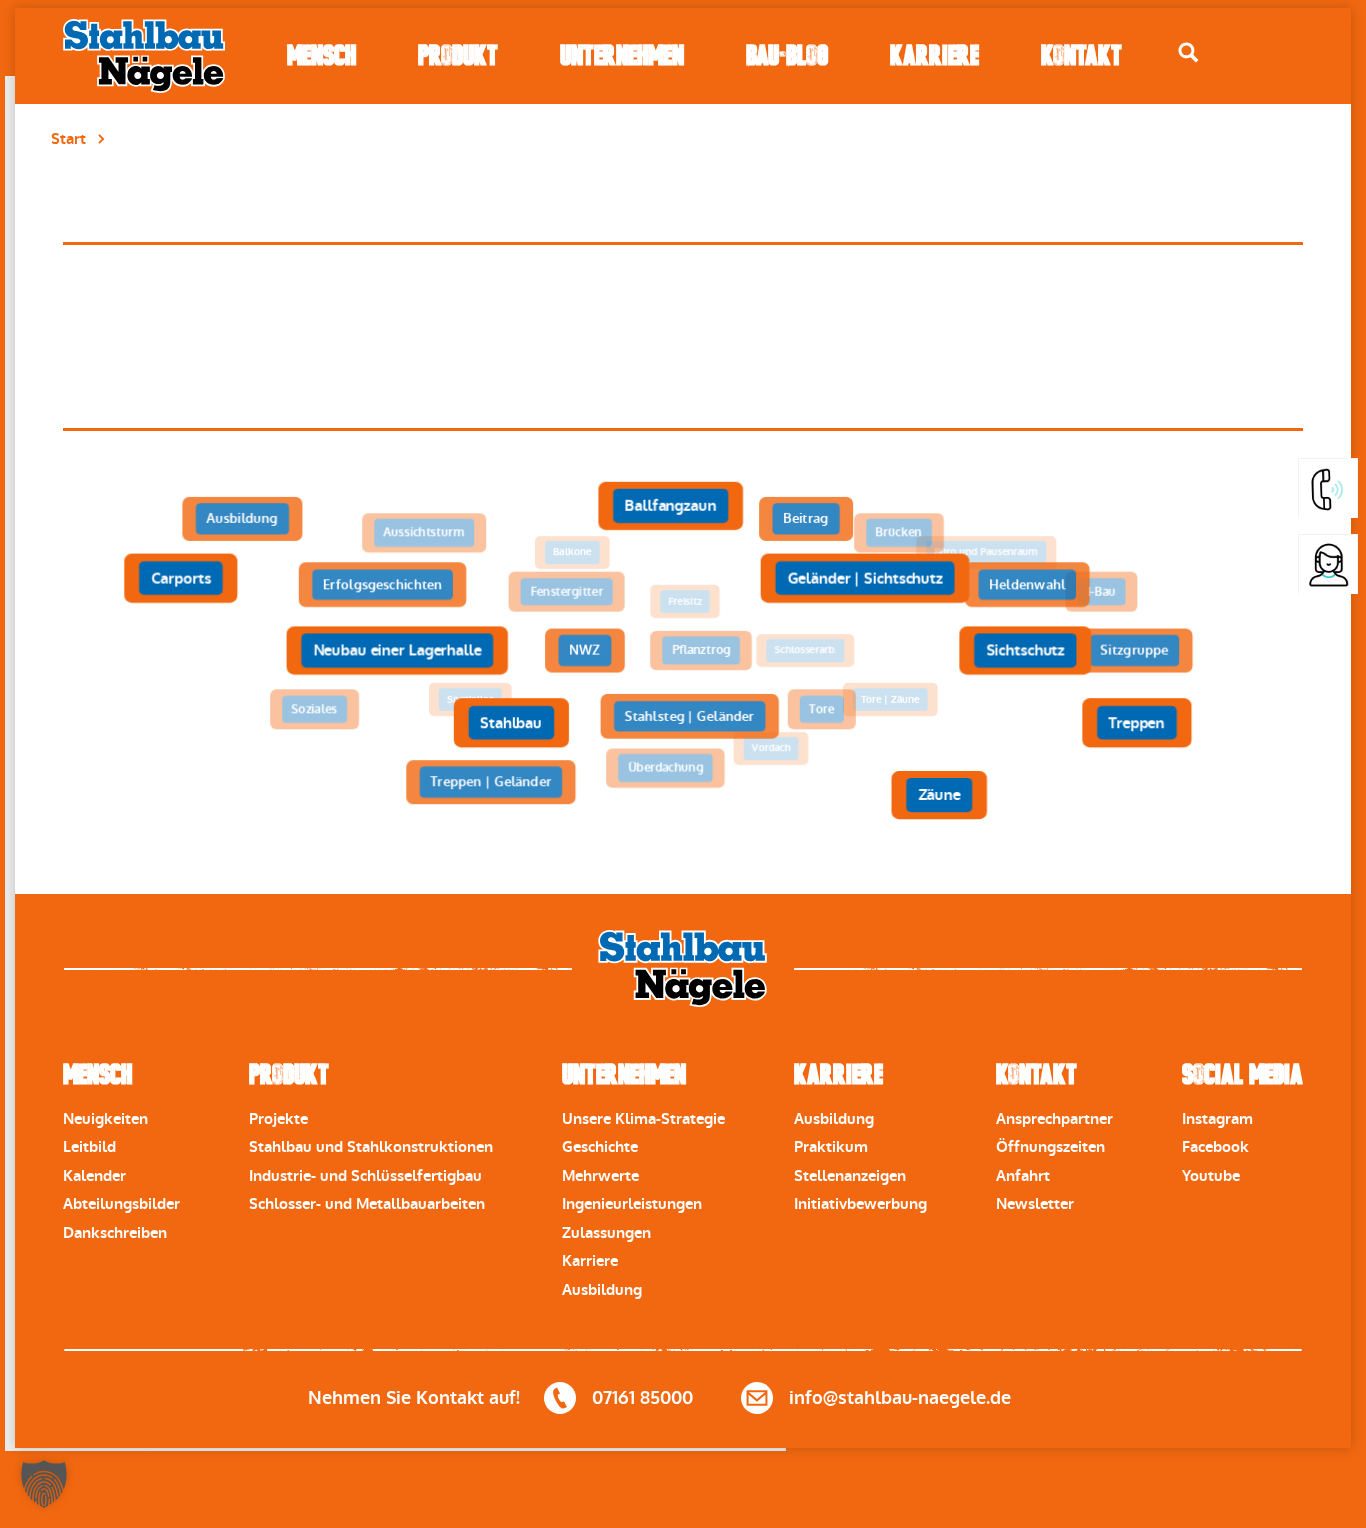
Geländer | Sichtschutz (864, 578)
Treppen (1136, 723)
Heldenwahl (1027, 585)
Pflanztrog (701, 650)
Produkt (458, 55)
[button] (44, 1484)
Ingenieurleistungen (632, 1204)
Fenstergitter (566, 592)
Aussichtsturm (423, 533)
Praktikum (831, 1147)
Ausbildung (242, 519)
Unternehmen (622, 55)
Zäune (939, 795)
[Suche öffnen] (1188, 52)
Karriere (934, 55)
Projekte (278, 1119)
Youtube (1211, 1176)
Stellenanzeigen (850, 1176)
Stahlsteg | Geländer (689, 716)
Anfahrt (1023, 1176)
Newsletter (1035, 1204)
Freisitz (684, 601)
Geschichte (600, 1147)
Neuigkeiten (105, 1119)
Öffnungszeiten (1050, 1147)
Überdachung (665, 768)
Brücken (898, 533)
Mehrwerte (600, 1176)
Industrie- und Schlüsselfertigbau (365, 1176)
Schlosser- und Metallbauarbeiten (367, 1204)
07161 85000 (642, 1398)
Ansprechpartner (1054, 1119)
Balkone (572, 552)
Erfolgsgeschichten (382, 585)
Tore (821, 709)
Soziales (314, 709)
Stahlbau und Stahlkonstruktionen (371, 1147)
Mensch (321, 55)
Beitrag (806, 519)
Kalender (94, 1176)
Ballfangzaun (669, 506)
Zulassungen (606, 1233)
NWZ (584, 650)
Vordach (771, 748)
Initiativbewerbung (860, 1204)
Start (68, 139)
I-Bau (1101, 592)
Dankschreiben (115, 1233)
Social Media (1242, 1074)
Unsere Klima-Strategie (643, 1119)
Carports (181, 578)
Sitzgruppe (1134, 650)
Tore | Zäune (890, 699)
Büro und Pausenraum (986, 552)
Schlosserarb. (805, 650)
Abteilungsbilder (121, 1204)
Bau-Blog (787, 55)
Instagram (1217, 1119)
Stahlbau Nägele (144, 56)
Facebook (1215, 1147)
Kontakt (1081, 55)
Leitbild (89, 1147)
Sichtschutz (1025, 650)
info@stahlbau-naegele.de (900, 1398)
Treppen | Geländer (490, 782)
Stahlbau (511, 723)
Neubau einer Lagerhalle (397, 650)
